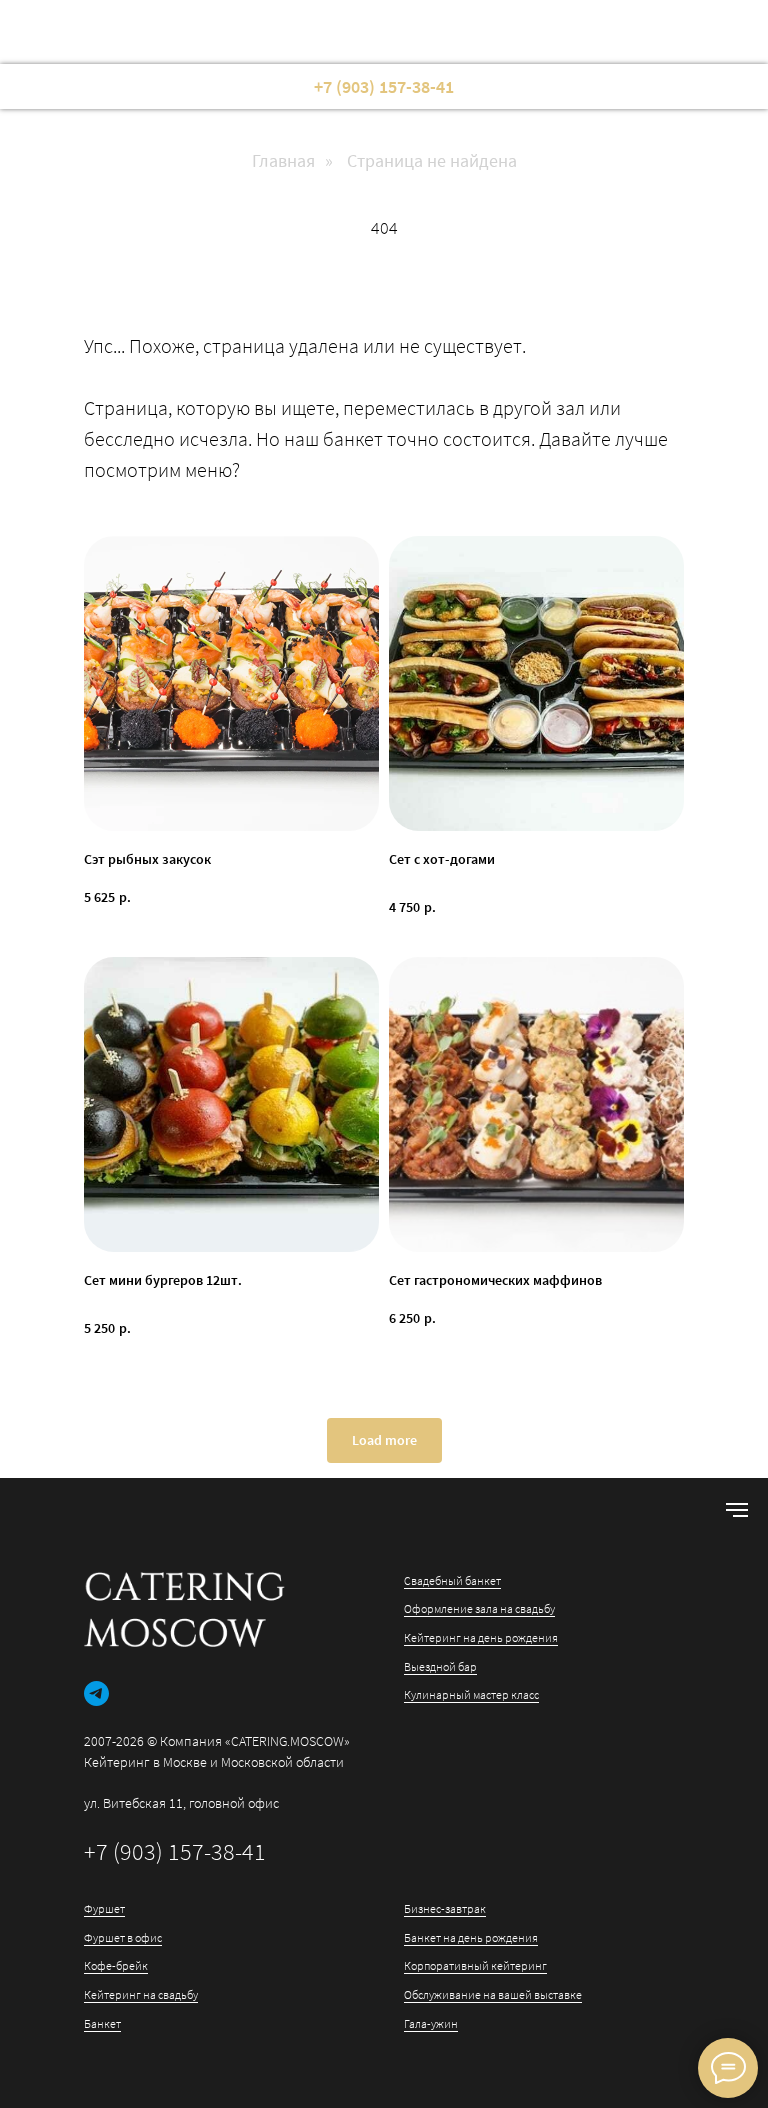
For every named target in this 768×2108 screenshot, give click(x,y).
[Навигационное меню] (737, 1510)
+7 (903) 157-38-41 (175, 1851)
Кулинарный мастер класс (471, 1694)
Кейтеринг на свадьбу (141, 1994)
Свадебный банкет (452, 1580)
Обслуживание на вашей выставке (493, 1994)
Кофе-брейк (116, 1965)
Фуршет (104, 1908)
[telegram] (96, 1693)
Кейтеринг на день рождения (481, 1637)
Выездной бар (440, 1666)
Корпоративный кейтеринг (475, 1965)
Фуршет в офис (123, 1937)
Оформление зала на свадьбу (479, 1608)
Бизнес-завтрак (445, 1908)
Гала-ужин (431, 2023)
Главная (283, 161)
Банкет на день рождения (471, 1937)
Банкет (102, 2023)
